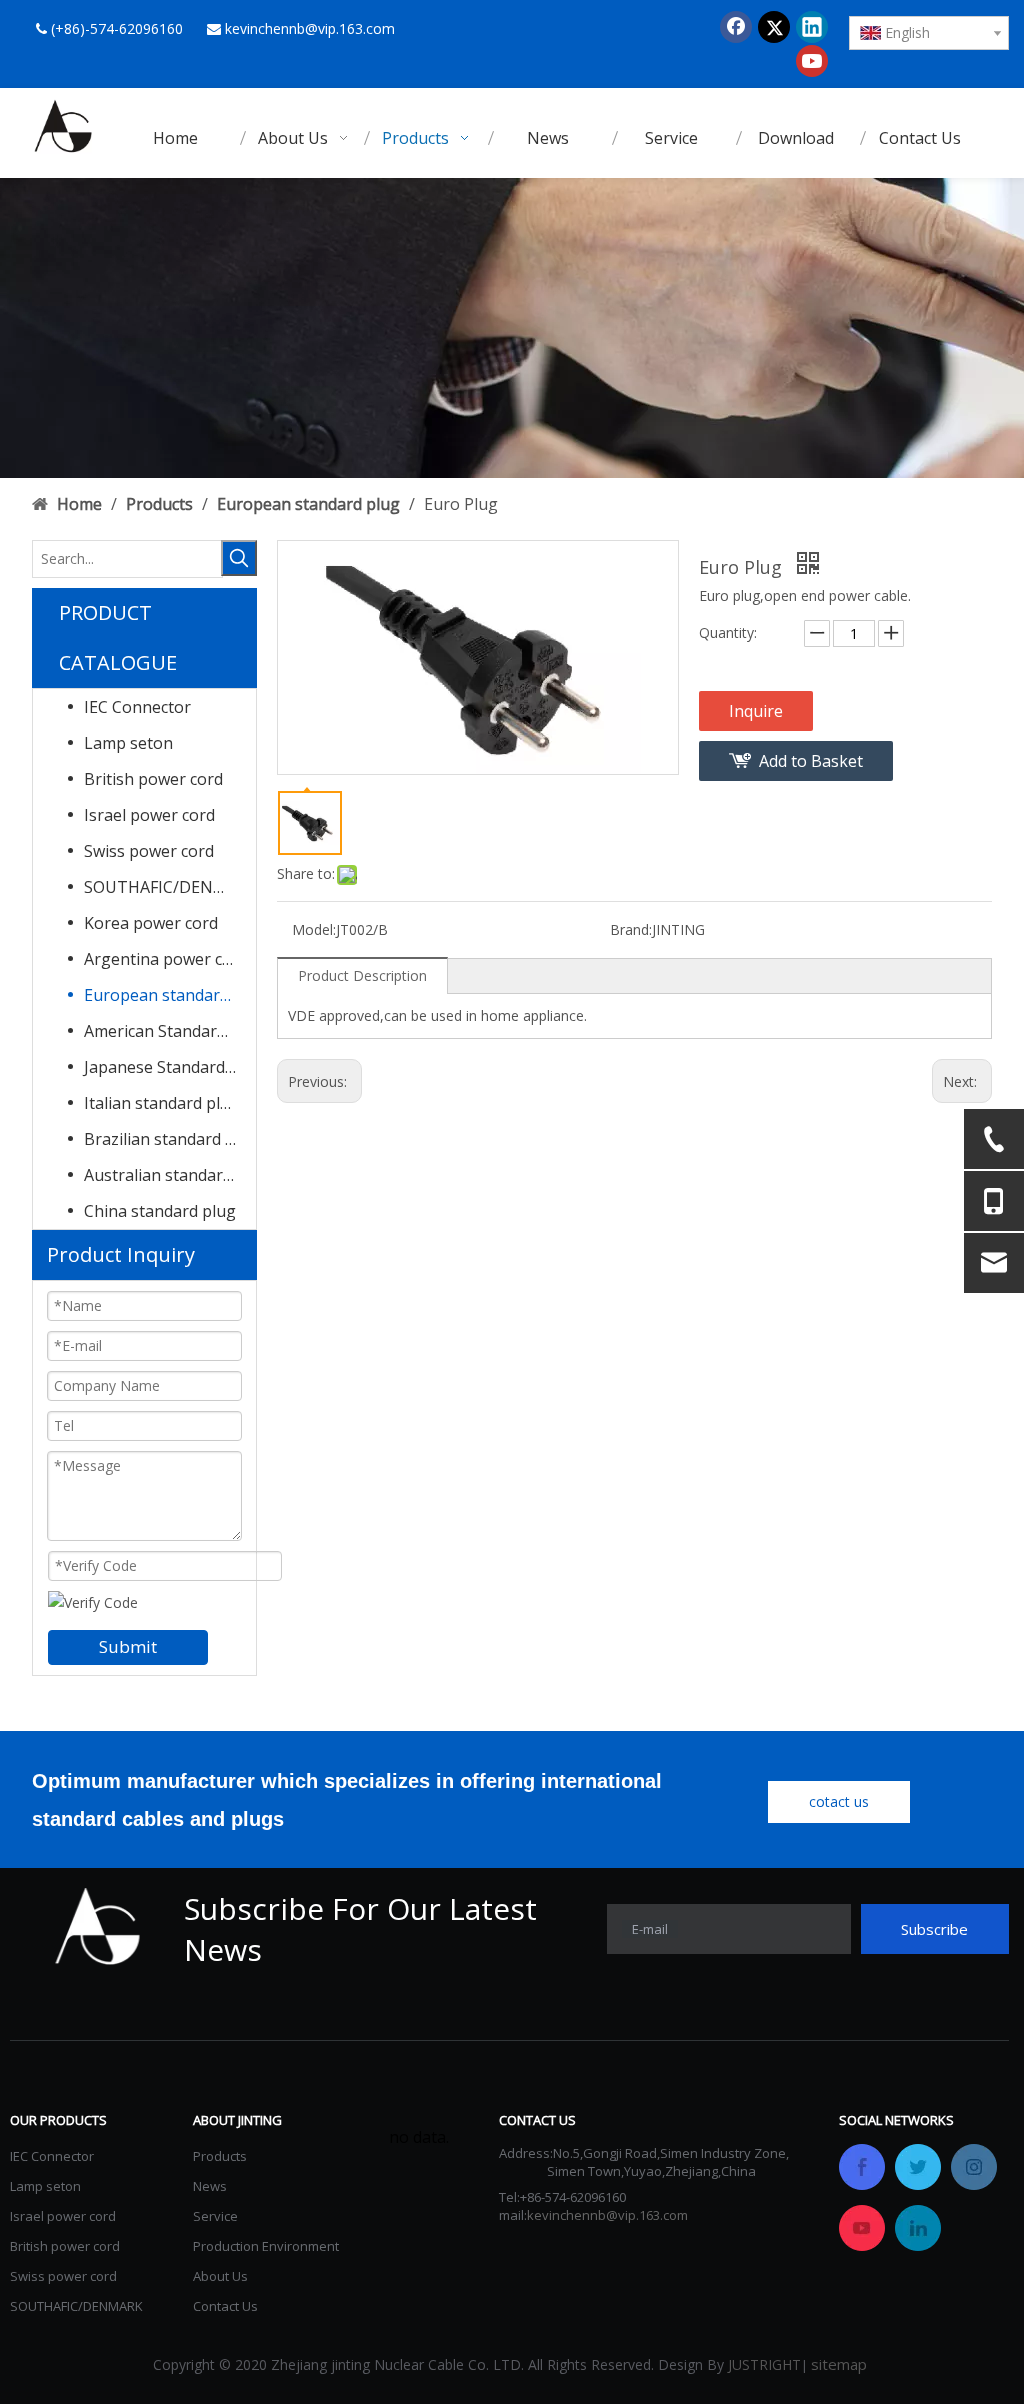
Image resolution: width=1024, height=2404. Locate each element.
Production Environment (266, 2246)
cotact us (839, 1801)
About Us (220, 2276)
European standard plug (170, 995)
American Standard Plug (170, 1031)
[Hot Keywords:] (239, 558)
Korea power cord (151, 923)
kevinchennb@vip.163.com (310, 28)
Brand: (631, 929)
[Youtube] (812, 61)
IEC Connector (137, 707)
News (210, 2186)
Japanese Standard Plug (170, 1067)
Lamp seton (128, 743)
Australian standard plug (170, 1175)
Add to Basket (811, 761)
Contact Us (225, 2306)
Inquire (756, 711)
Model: (314, 929)
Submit (128, 1646)
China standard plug (160, 1211)
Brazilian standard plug (170, 1139)
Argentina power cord (166, 959)
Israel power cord (149, 815)
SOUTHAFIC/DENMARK (170, 887)
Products (220, 2156)
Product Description (362, 975)
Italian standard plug (162, 1103)
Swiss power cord (149, 851)
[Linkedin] (812, 27)
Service (215, 2216)
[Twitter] (774, 27)
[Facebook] (736, 27)
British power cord (153, 779)
